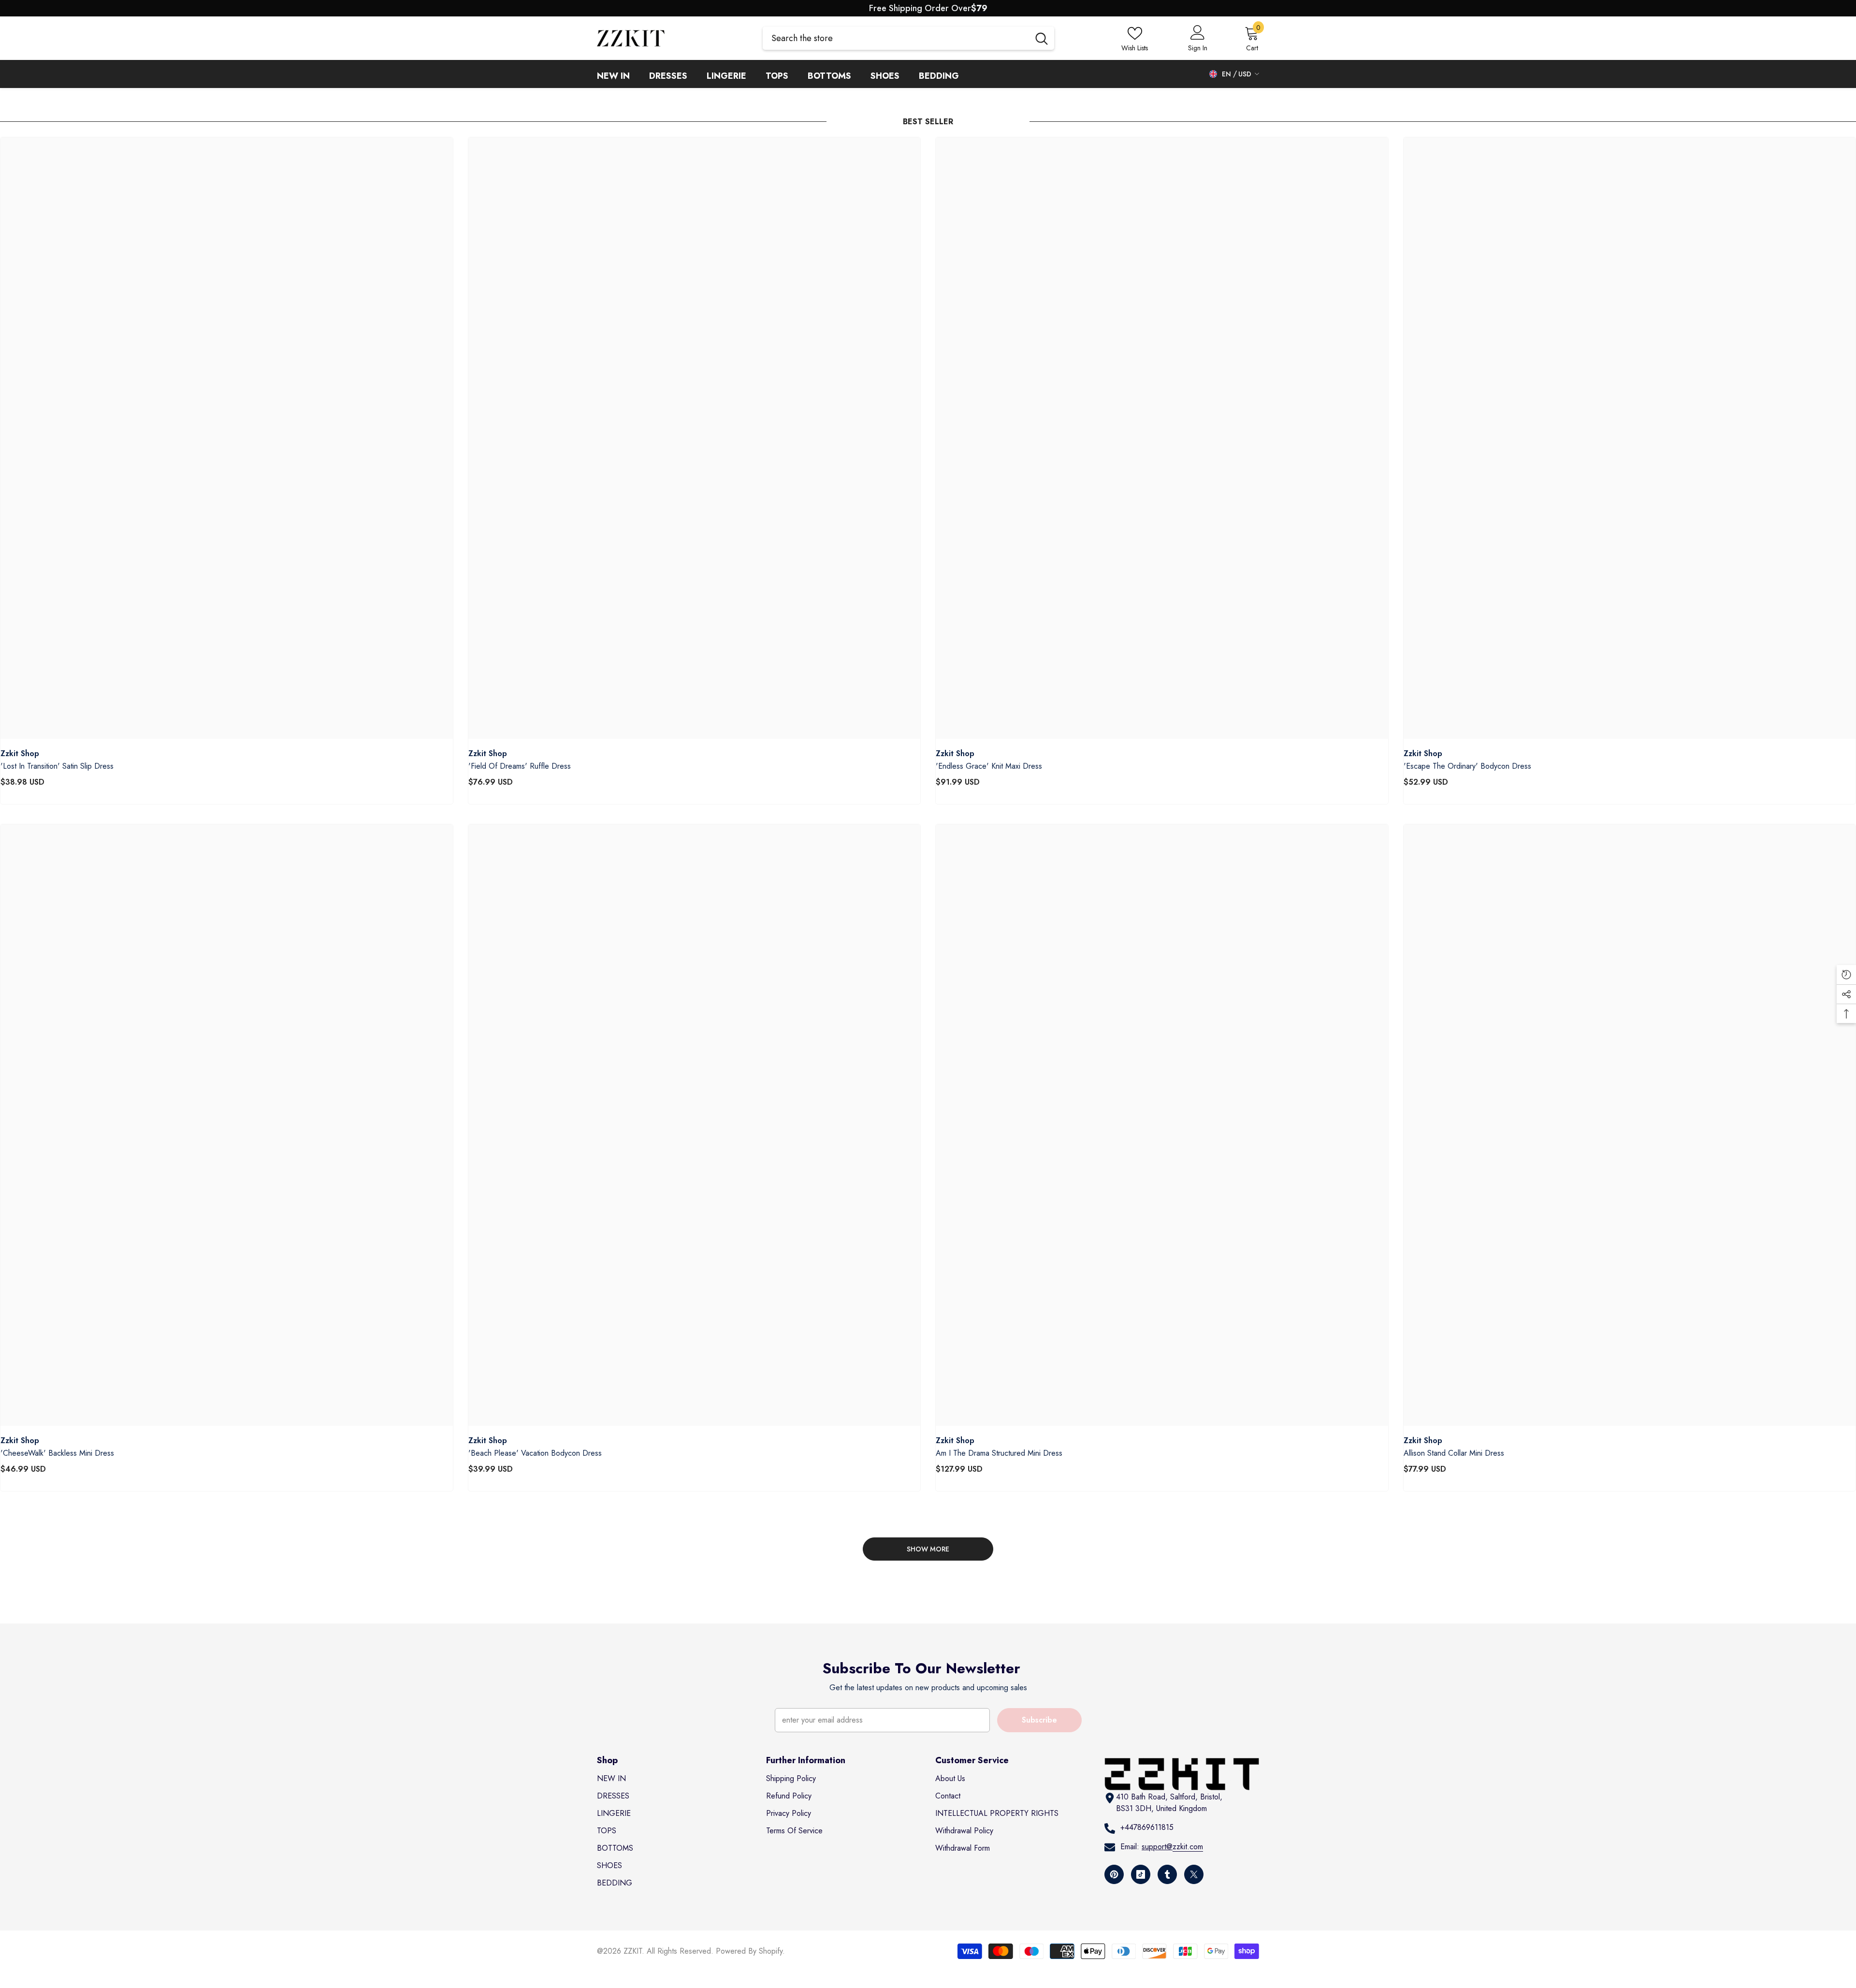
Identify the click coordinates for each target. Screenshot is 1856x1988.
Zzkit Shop (20, 753)
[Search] (908, 38)
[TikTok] (1141, 1874)
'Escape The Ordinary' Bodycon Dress (1467, 766)
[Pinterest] (1114, 1874)
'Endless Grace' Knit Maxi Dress (989, 766)
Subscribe (1039, 1720)
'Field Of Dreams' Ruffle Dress (520, 766)
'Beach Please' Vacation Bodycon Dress (535, 1453)
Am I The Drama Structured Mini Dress (999, 1453)
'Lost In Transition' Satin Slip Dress (57, 766)
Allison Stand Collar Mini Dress (1454, 1453)
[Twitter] (1194, 1874)
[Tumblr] (1167, 1874)
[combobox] (896, 38)
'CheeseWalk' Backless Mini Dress (57, 1453)
